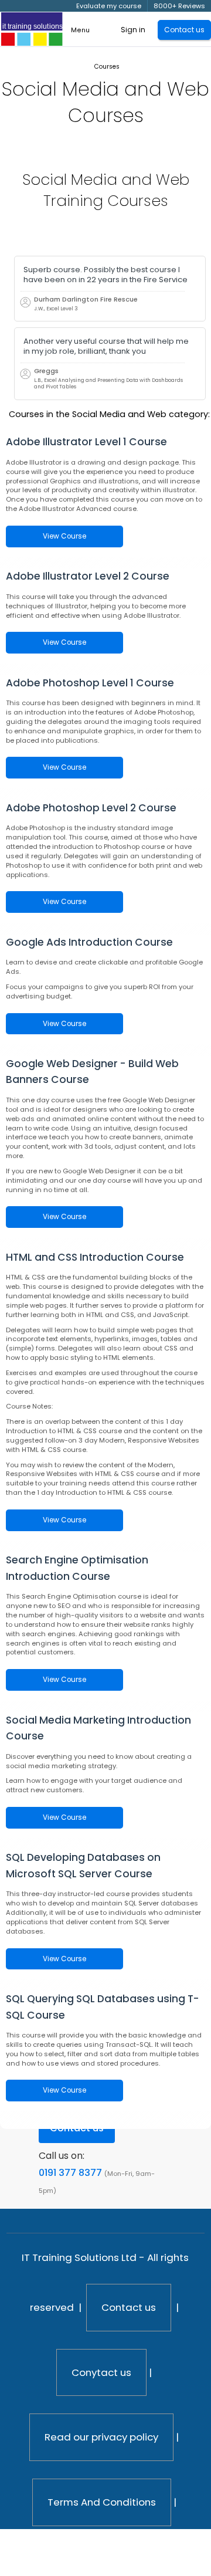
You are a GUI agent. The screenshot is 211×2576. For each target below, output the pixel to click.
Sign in (133, 30)
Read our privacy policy (101, 2437)
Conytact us (101, 2372)
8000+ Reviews (179, 6)
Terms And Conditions (102, 2502)
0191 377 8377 (70, 2173)
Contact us (129, 2307)
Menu (80, 30)
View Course (64, 536)
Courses (107, 67)
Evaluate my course (109, 6)
